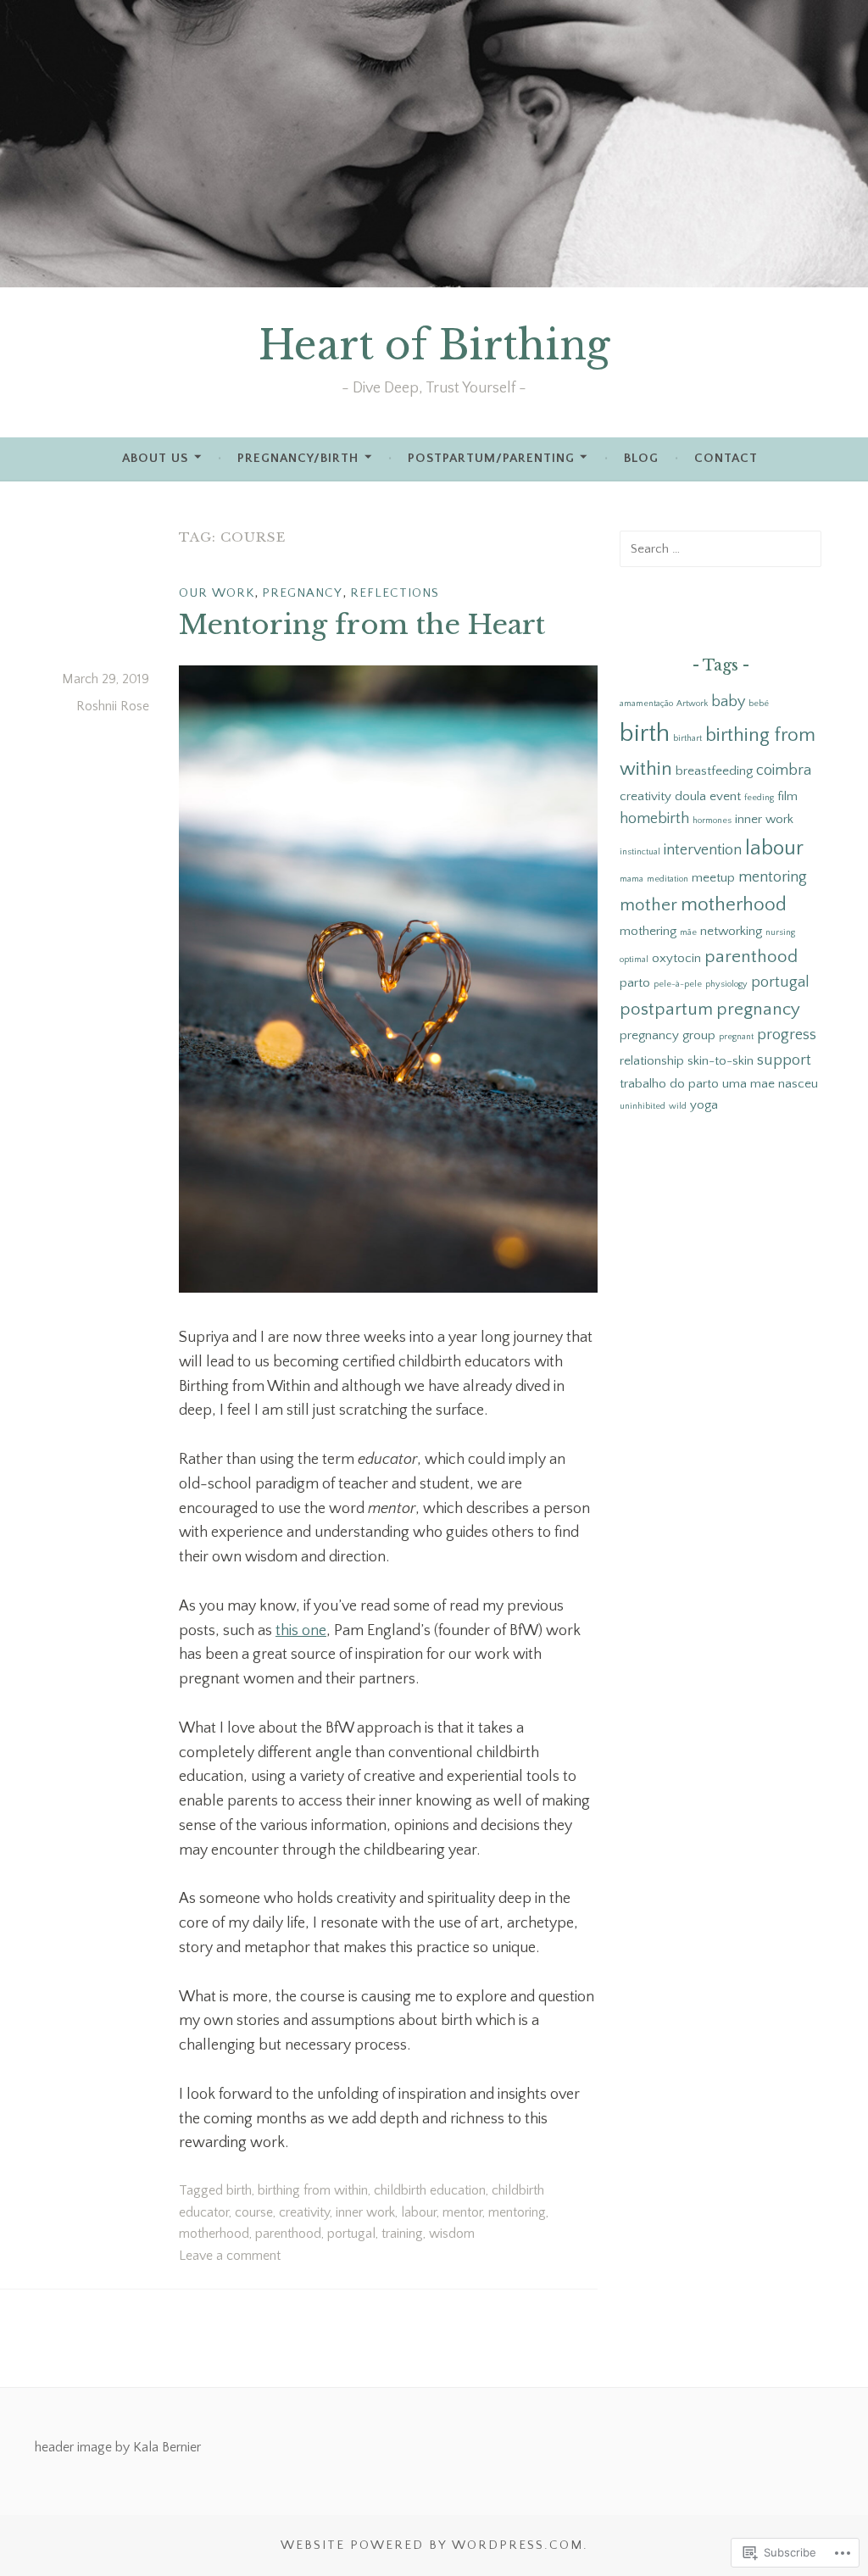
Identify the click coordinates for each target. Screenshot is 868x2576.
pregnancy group (668, 1035)
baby (728, 702)
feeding (759, 798)
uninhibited (643, 1106)
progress (787, 1035)
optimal (634, 960)
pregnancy (302, 593)
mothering (648, 931)
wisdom (452, 2234)
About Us (155, 458)
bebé (759, 704)
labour (419, 2212)
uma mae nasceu (770, 1084)
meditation (668, 879)
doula (690, 796)
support (784, 1060)
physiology (726, 984)
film (787, 796)
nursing (780, 932)
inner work (365, 2212)
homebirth (654, 819)
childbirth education (430, 2190)
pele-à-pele (678, 984)
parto (635, 983)
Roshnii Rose (113, 706)
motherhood (214, 2234)
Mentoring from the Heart (362, 625)
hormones (712, 821)
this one (301, 1631)
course (254, 2212)
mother (648, 905)
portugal (351, 2234)
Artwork (692, 704)
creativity (304, 2212)
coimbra (784, 771)
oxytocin (676, 958)
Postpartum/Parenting (491, 458)
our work (217, 593)
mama (632, 879)
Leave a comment (230, 2256)
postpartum (666, 1009)
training (402, 2234)
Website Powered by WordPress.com (432, 2545)
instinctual (640, 852)
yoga (704, 1105)
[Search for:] (721, 548)
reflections (395, 593)
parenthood (288, 2234)
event (725, 796)
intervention (703, 850)
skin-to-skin (721, 1061)
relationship (652, 1061)
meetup (713, 878)
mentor (462, 2212)
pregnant (736, 1037)
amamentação (646, 704)
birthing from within (313, 2190)
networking (731, 931)
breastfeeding (714, 771)
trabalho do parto (669, 1084)
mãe (688, 932)
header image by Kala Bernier (118, 2447)
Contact (726, 458)
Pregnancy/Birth (298, 458)
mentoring (517, 2212)
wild (678, 1106)
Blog (641, 458)
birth (239, 2190)
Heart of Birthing (434, 345)
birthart (687, 738)
